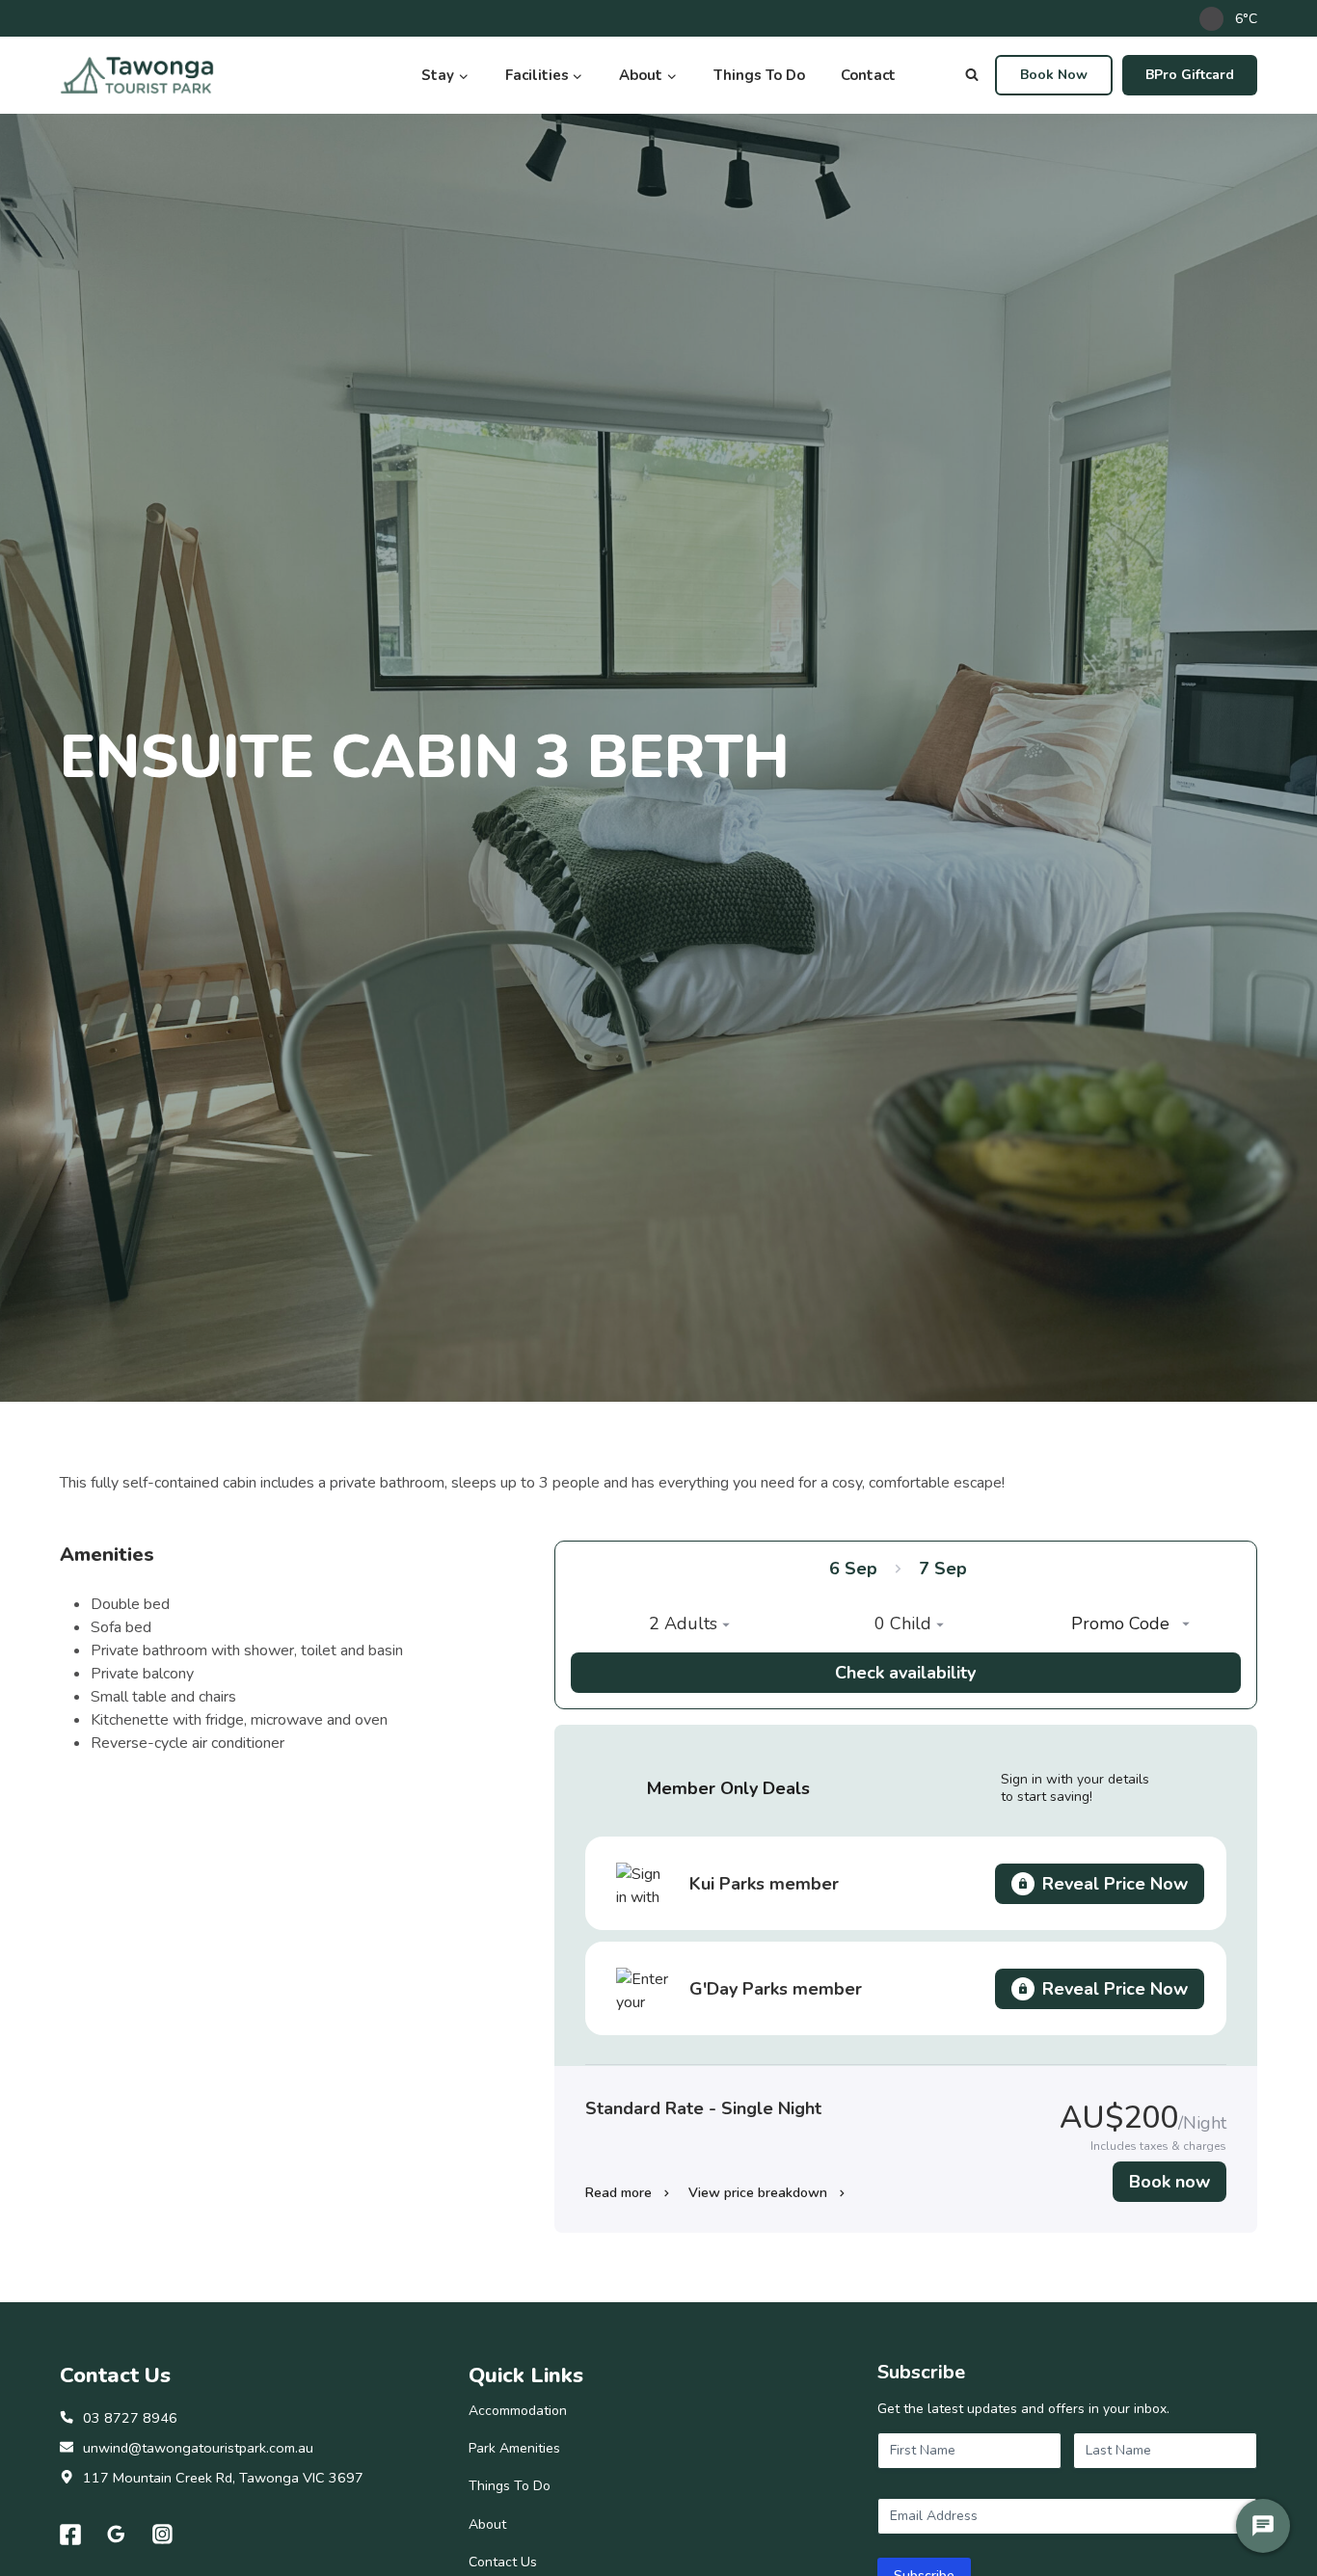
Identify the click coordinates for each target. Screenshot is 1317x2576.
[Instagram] (163, 2535)
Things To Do (759, 75)
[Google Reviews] (117, 2535)
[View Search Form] (972, 75)
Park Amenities (514, 2448)
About (487, 2524)
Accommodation (518, 2411)
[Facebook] (70, 2535)
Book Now (1054, 75)
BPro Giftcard (1190, 75)
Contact (868, 75)
